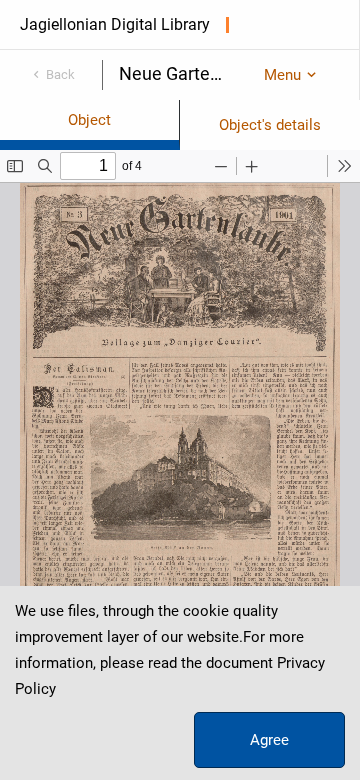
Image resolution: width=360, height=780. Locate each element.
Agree (269, 740)
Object (89, 120)
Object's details (270, 125)
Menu (282, 75)
